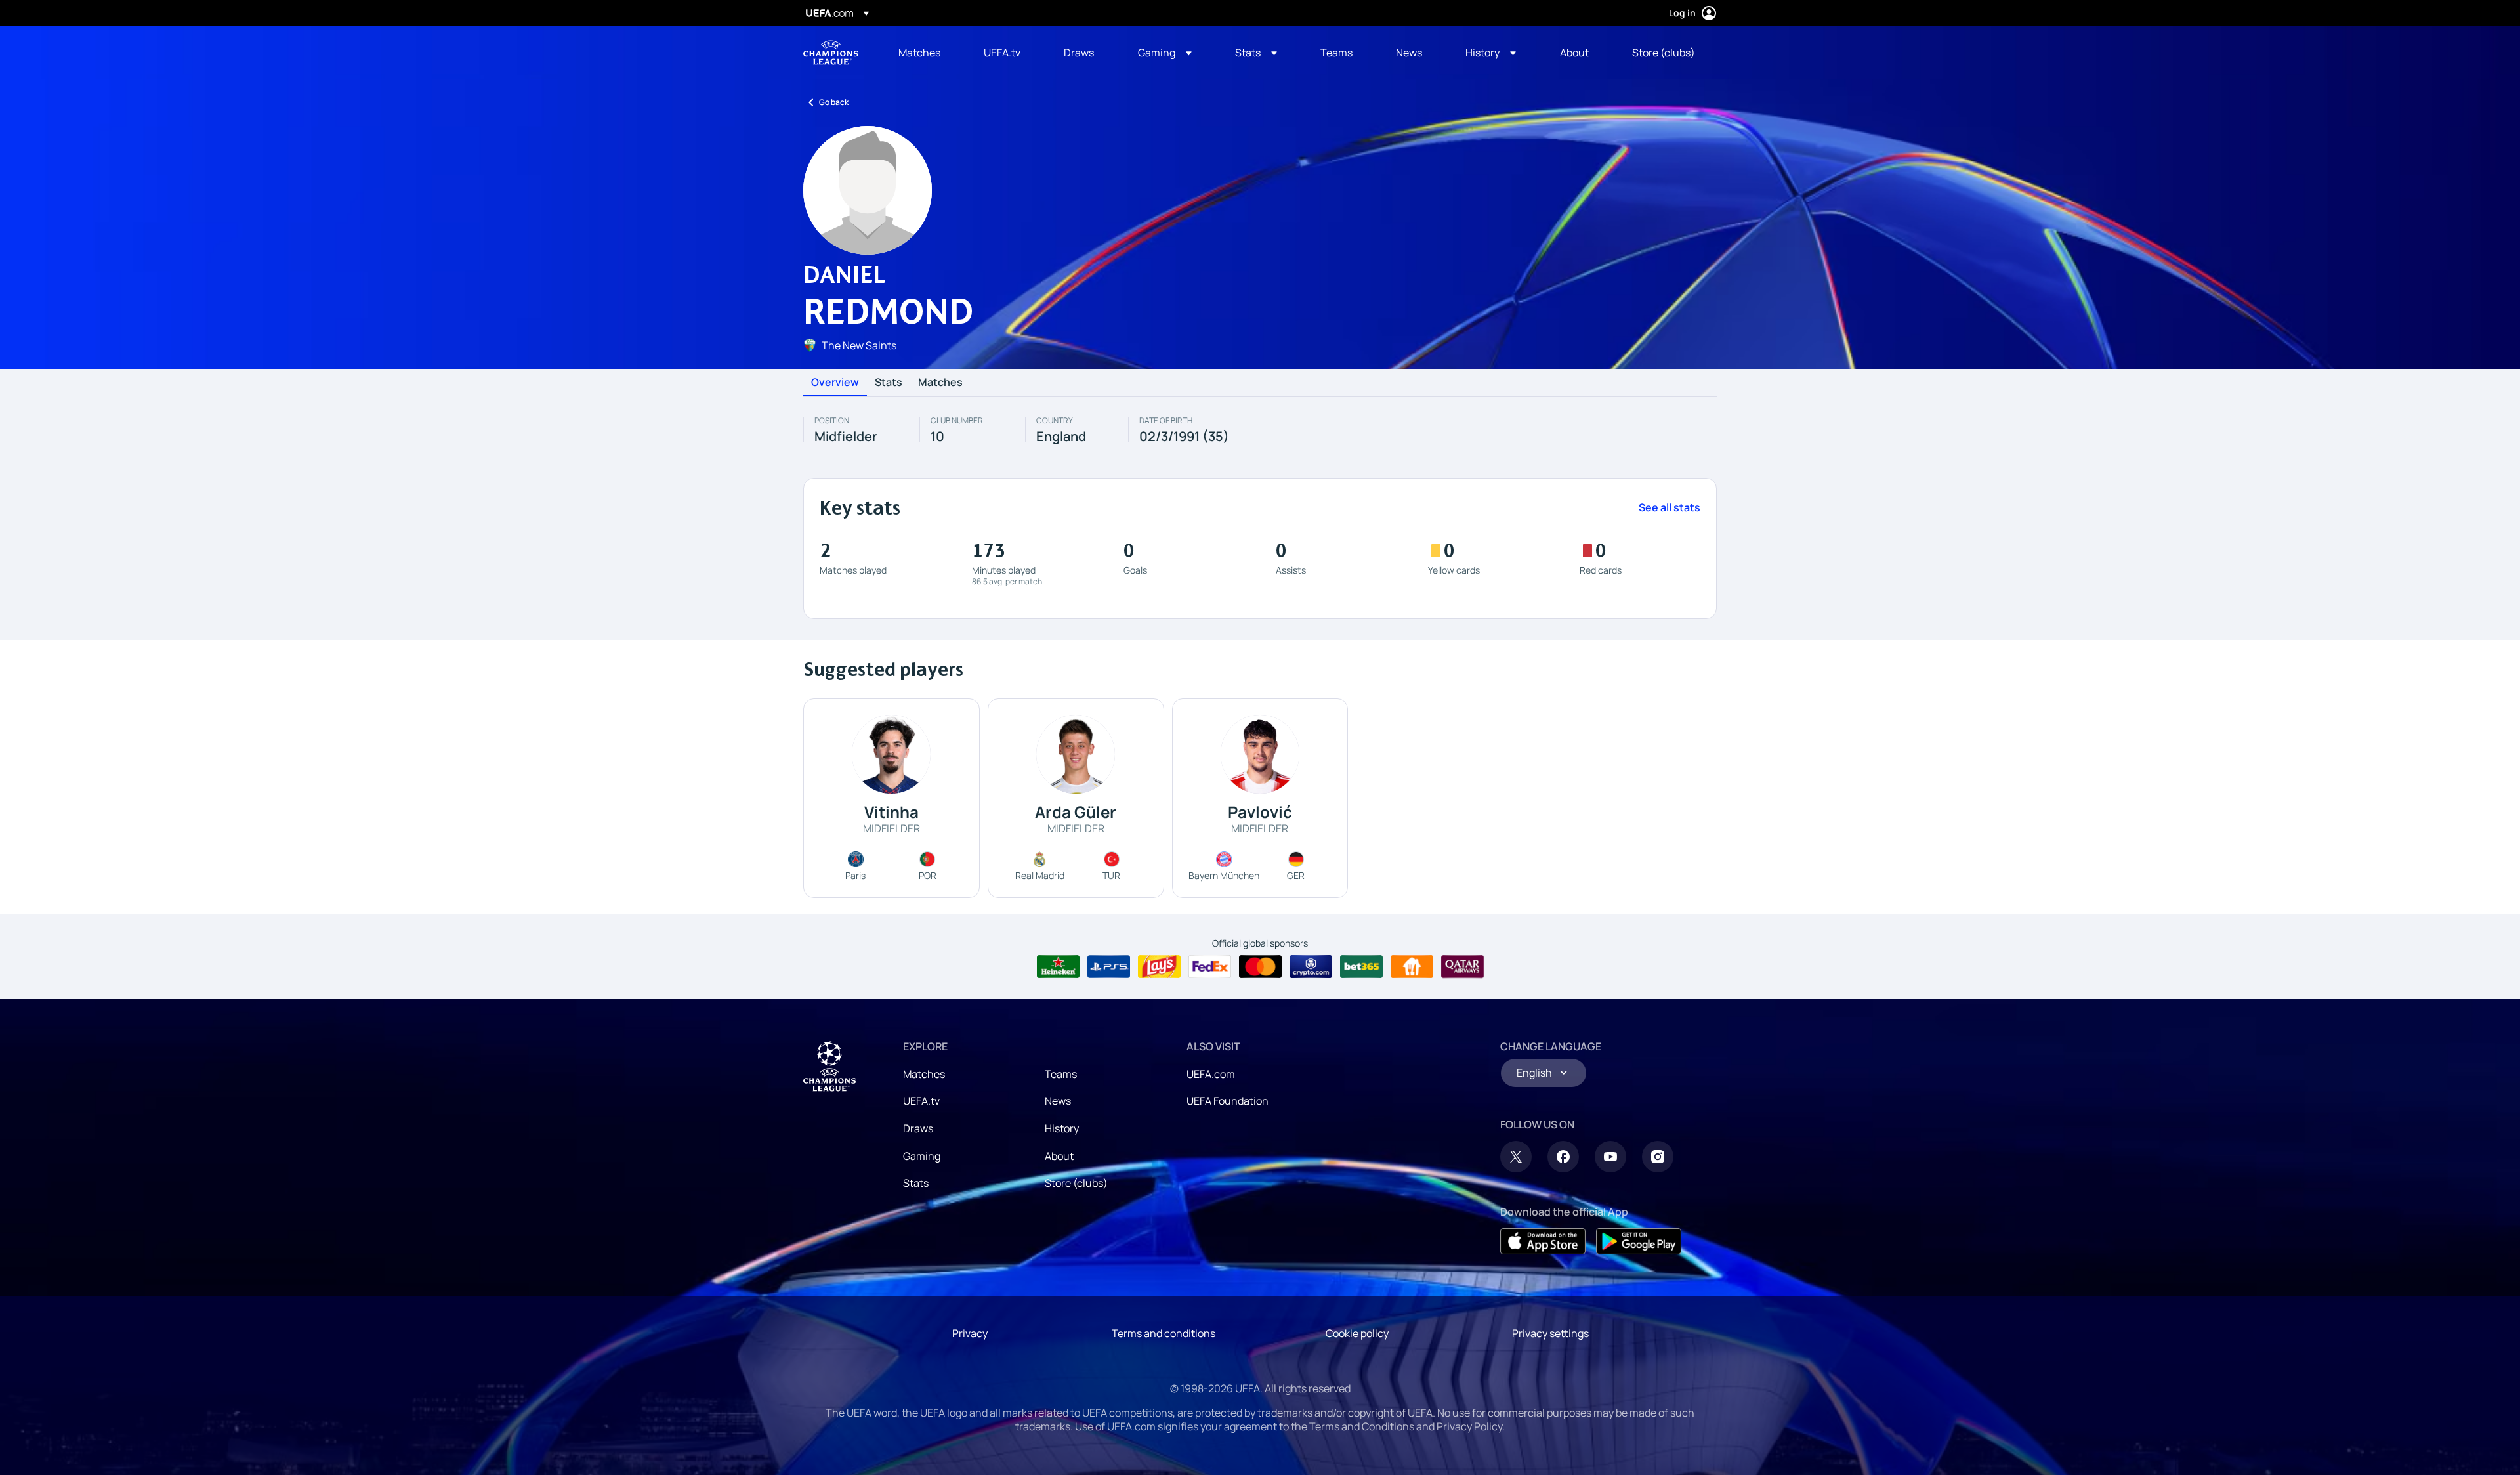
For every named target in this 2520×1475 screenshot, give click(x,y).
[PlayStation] (1109, 967)
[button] (1165, 53)
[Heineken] (1058, 967)
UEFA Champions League (831, 53)
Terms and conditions (1164, 1333)
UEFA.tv (921, 1101)
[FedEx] (1210, 967)
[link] (919, 53)
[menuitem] (925, 53)
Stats (889, 383)
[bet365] (1361, 967)
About (1059, 1156)
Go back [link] (834, 102)
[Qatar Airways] (1462, 967)
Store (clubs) (1076, 1183)
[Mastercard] (1260, 967)
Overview (835, 383)
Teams (1061, 1074)
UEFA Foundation (1228, 1101)
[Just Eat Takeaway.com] (1412, 967)
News (1058, 1101)
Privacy (970, 1333)
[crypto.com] (1311, 967)
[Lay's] (1159, 967)
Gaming (922, 1156)
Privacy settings (1550, 1333)
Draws (918, 1128)
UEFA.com (1211, 1074)
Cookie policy (1357, 1333)
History (1062, 1128)
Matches (940, 383)
